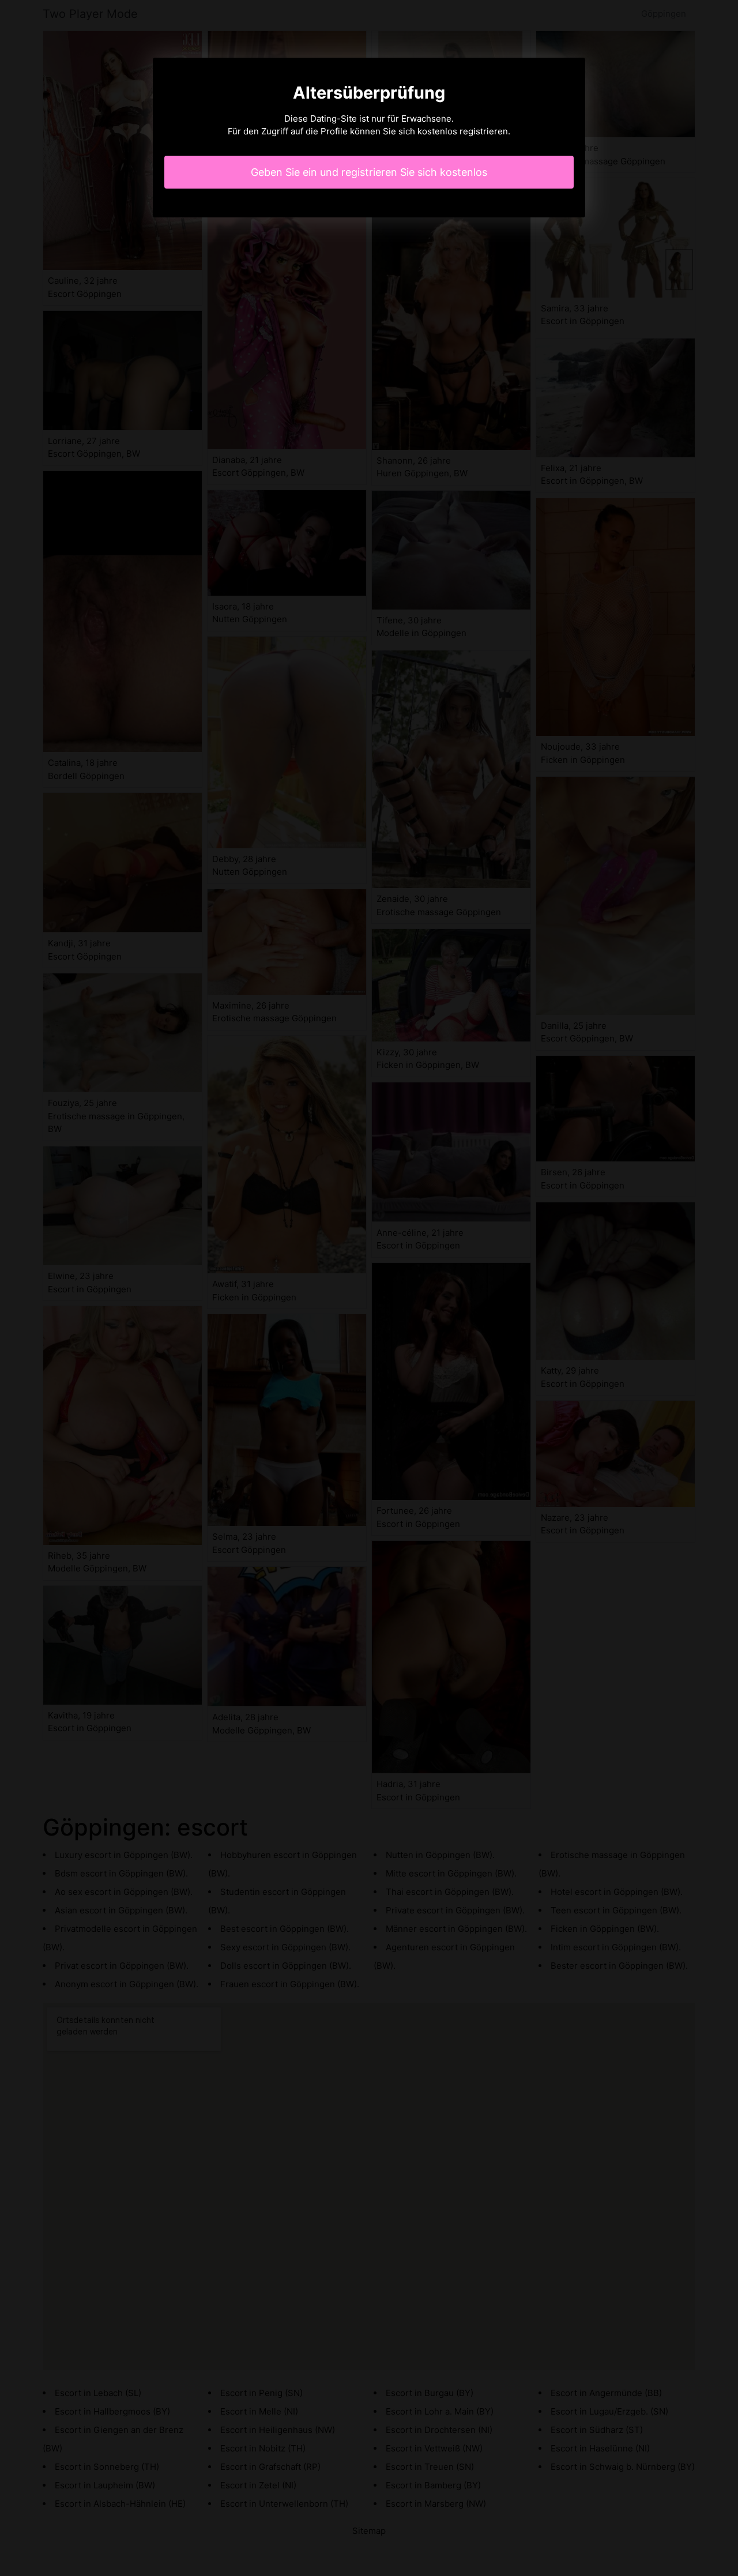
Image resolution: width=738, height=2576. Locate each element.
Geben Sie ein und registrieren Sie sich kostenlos (369, 172)
